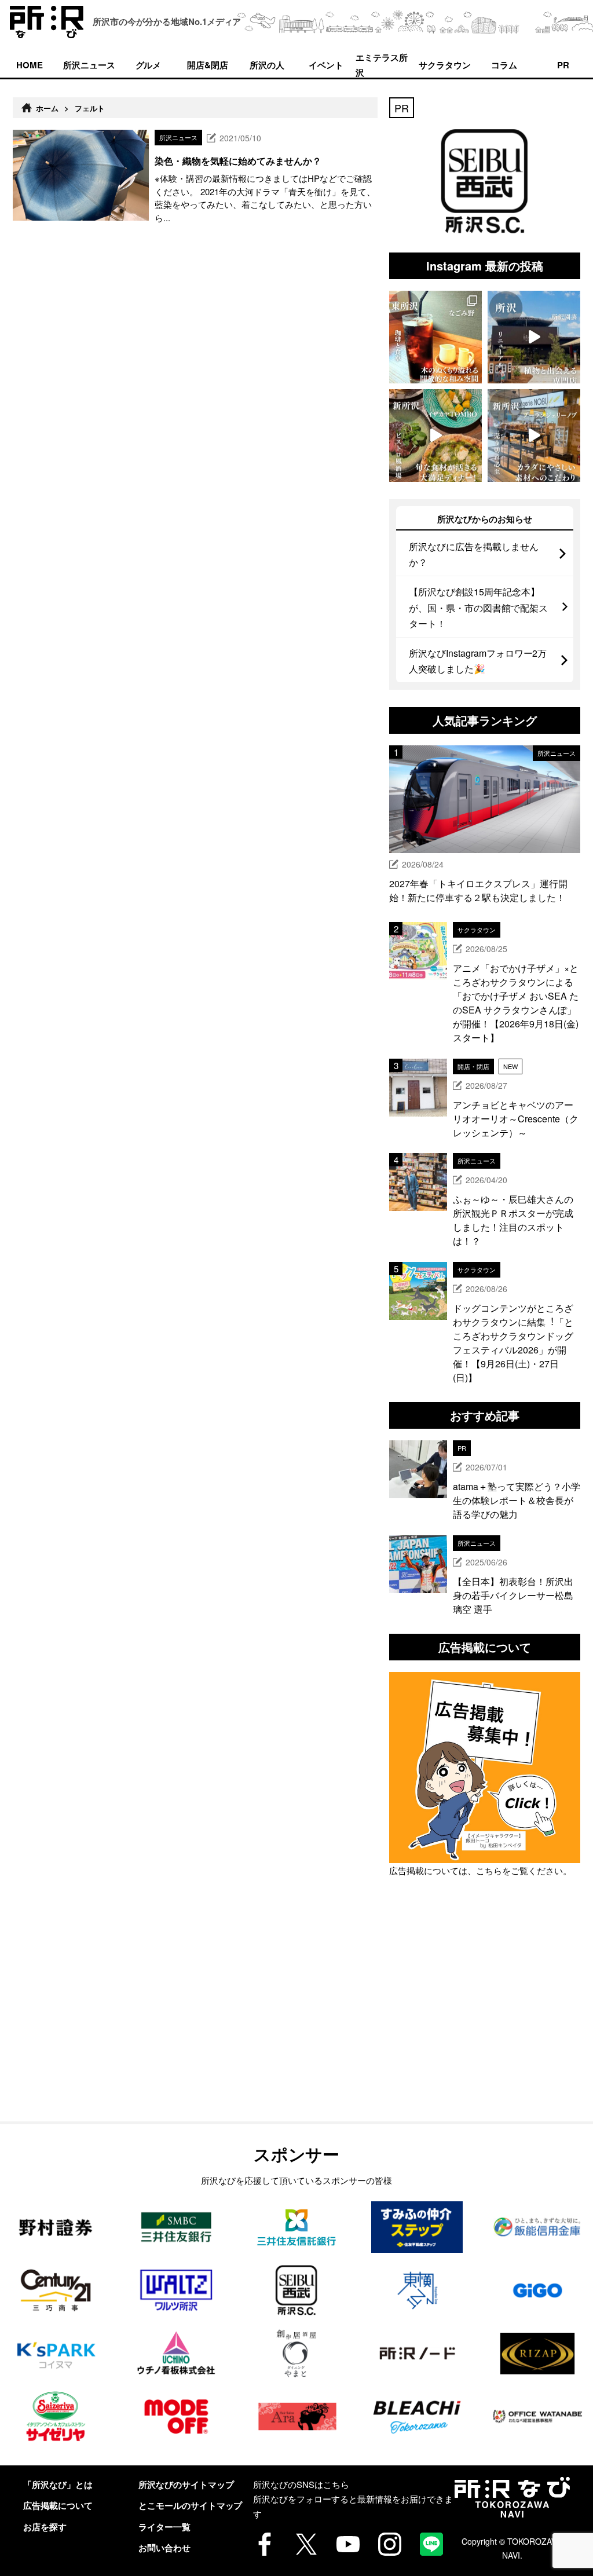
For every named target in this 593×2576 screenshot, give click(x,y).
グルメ (149, 65)
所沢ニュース (89, 65)
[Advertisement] (485, 2026)
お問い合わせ (164, 2548)
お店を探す (45, 2527)
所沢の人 (267, 65)
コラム (504, 65)
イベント (326, 65)
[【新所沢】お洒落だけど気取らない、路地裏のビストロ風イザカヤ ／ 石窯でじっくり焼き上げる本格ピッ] (435, 436)
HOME (30, 65)
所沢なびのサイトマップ (186, 2484)
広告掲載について (58, 2505)
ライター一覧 (164, 2527)
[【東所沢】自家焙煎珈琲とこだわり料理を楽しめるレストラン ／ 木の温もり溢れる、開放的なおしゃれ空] (435, 337)
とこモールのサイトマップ (191, 2505)
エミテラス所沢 (382, 64)
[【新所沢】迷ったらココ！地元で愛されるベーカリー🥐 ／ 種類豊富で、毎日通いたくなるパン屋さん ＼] (534, 436)
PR (563, 65)
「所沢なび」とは (58, 2484)
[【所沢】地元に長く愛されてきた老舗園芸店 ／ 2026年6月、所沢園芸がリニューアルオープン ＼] (534, 337)
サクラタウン (445, 65)
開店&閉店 (208, 65)
